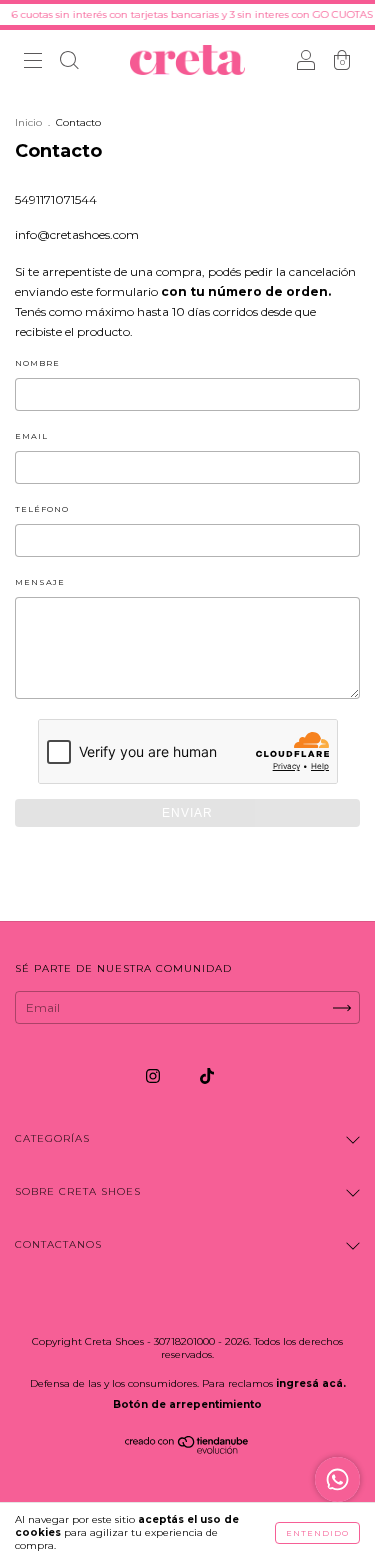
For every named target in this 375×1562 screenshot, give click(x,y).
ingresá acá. (311, 1383)
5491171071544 (56, 199)
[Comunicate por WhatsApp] (337, 1479)
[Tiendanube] (187, 1449)
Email (31, 436)
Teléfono (42, 509)
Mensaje (40, 582)
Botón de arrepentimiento (187, 1404)
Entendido (317, 1533)
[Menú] (33, 62)
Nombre (37, 363)
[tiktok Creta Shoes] (207, 1075)
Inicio (28, 122)
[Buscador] (69, 62)
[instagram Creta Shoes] (154, 1075)
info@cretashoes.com (77, 234)
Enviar (187, 813)
